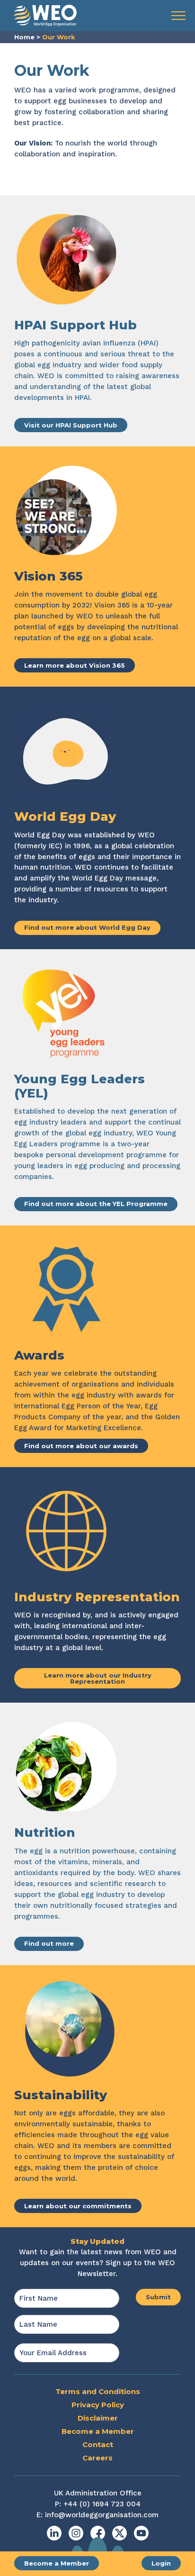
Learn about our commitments (78, 2206)
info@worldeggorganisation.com (102, 2515)
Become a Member (57, 2563)
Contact (98, 2444)
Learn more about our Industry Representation (98, 1678)
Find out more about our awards (81, 1446)
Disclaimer (98, 2418)
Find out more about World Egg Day (87, 927)
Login (161, 2563)
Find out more (49, 1943)
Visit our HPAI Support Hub (71, 425)
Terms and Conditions (98, 2391)
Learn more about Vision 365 (75, 665)
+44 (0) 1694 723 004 (102, 2504)
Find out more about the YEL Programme (96, 1204)
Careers (97, 2458)
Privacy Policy (98, 2405)
